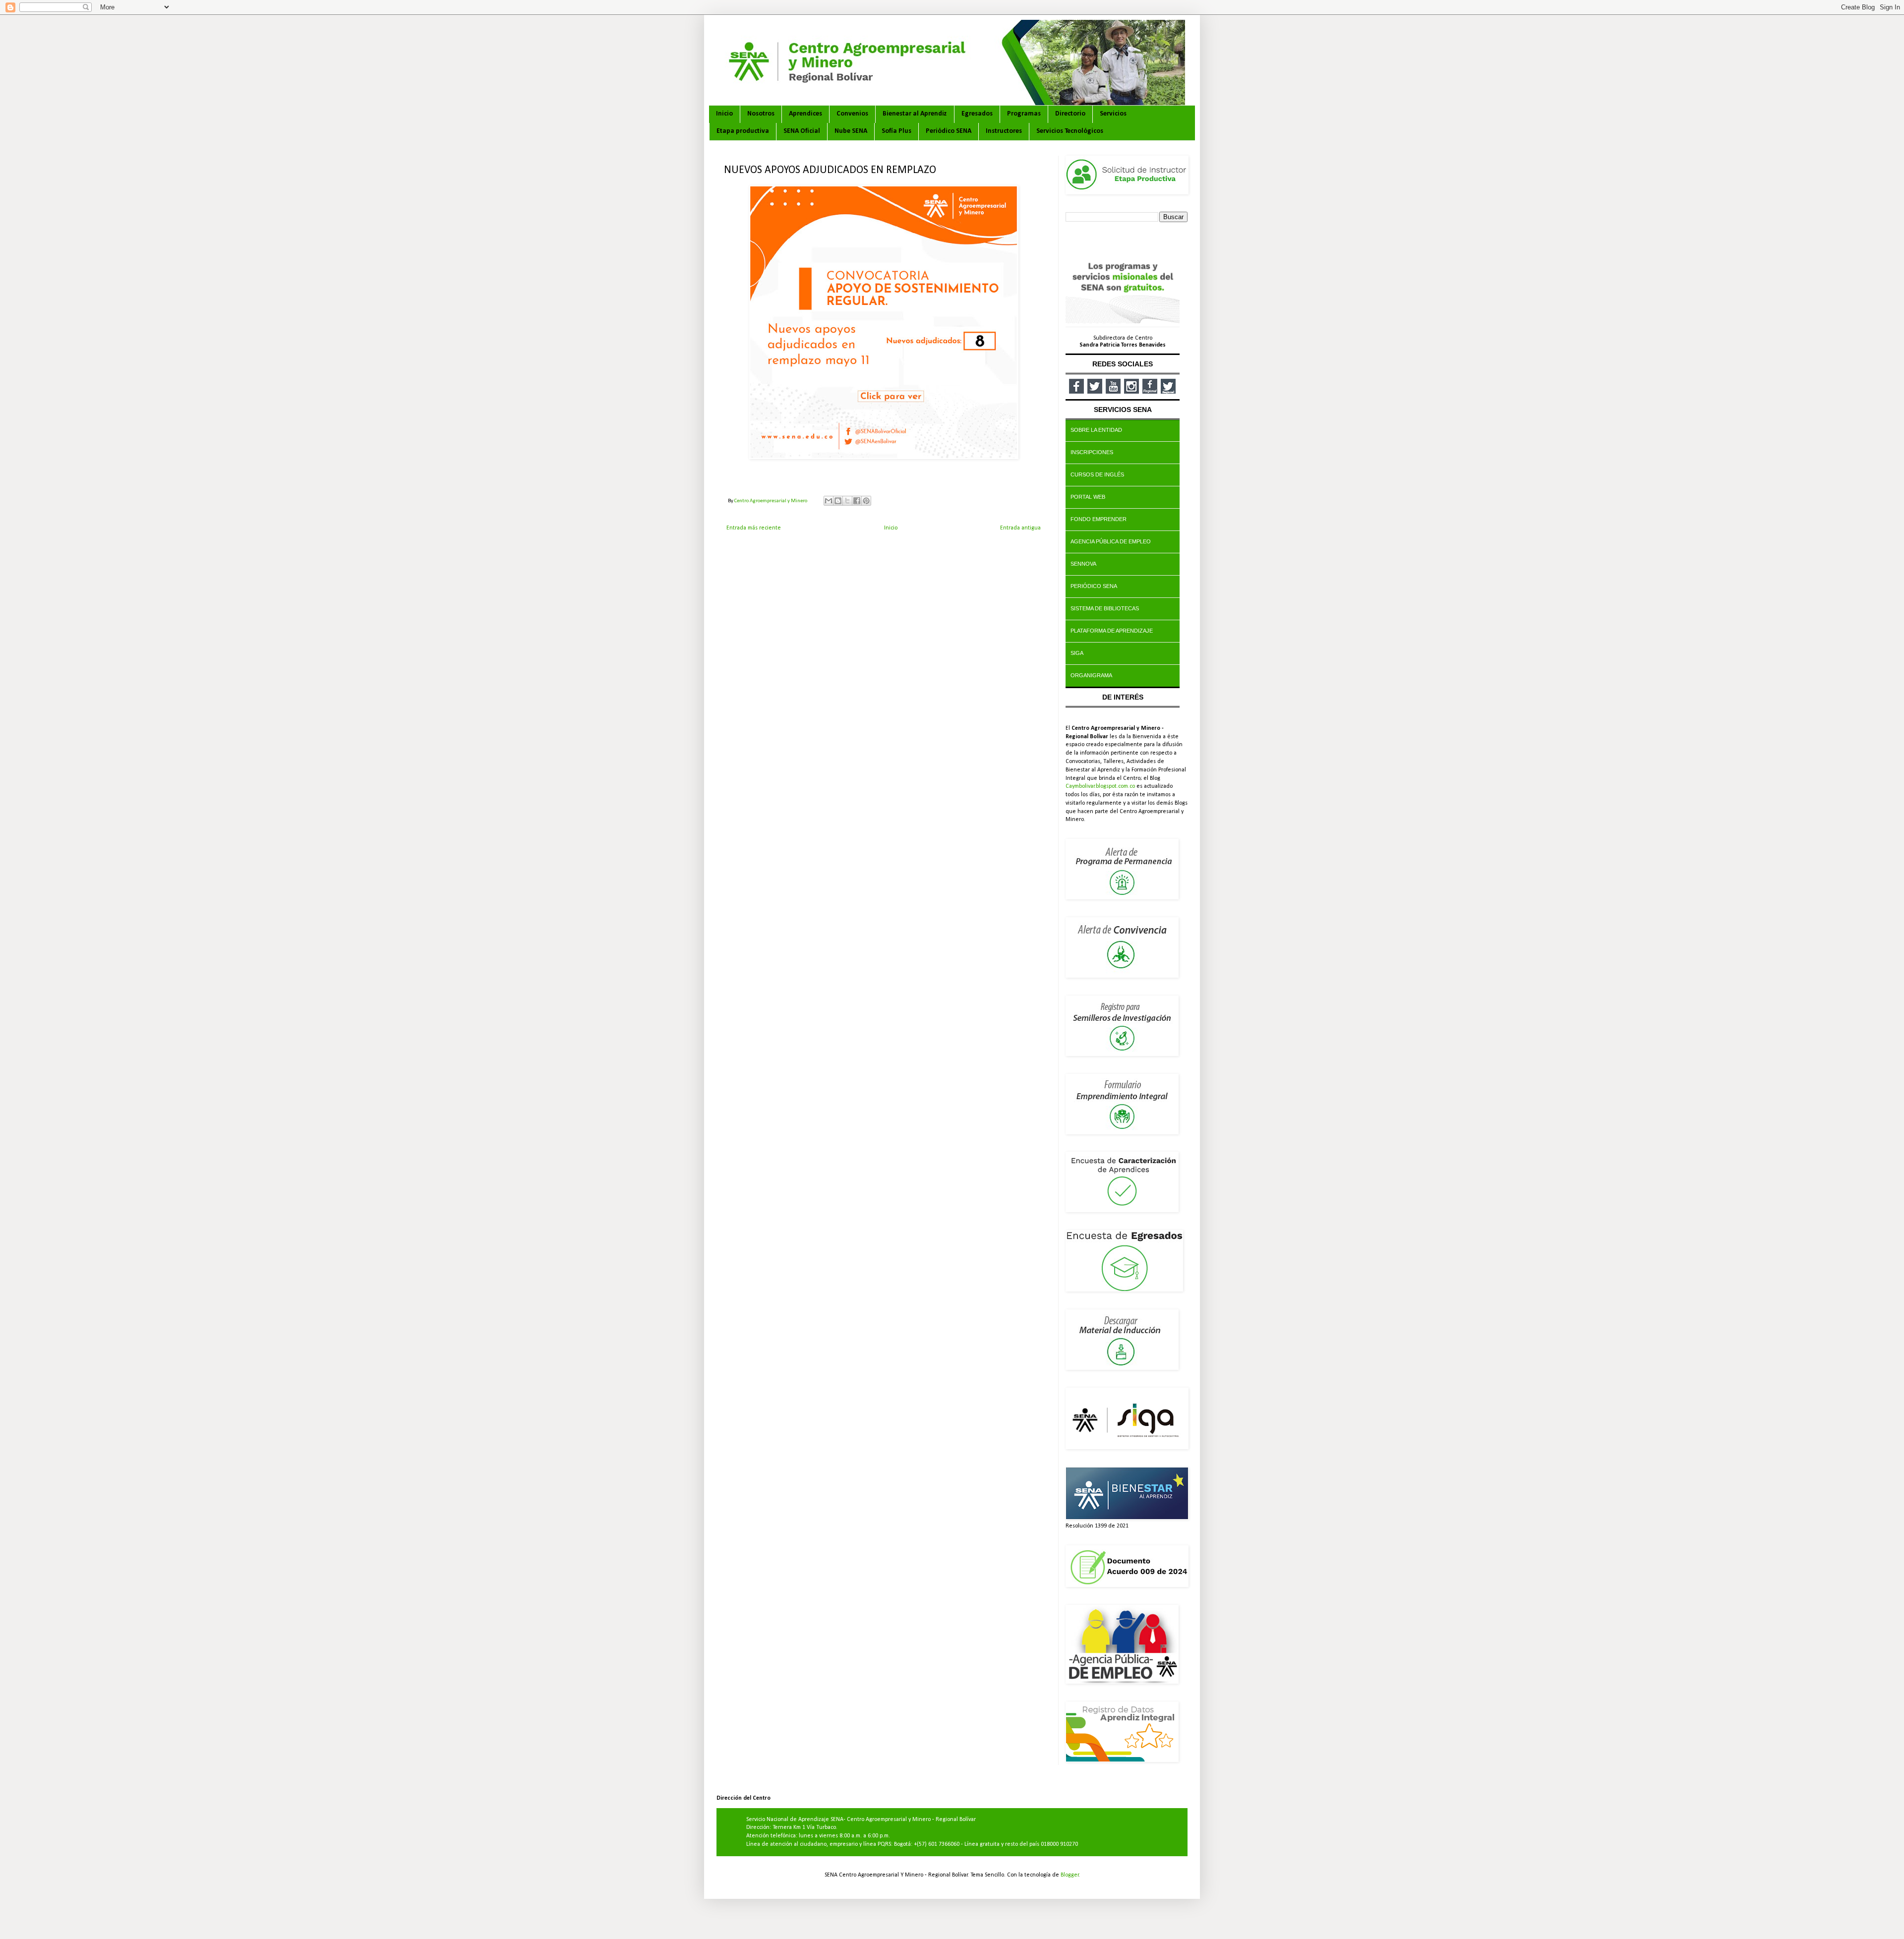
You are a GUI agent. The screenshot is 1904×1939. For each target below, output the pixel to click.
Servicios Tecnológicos (1070, 131)
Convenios (852, 114)
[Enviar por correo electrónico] (829, 501)
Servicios (1113, 114)
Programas (1024, 114)
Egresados (977, 114)
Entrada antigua (1020, 528)
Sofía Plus (896, 131)
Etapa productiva (743, 131)
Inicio (724, 114)
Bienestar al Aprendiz (915, 114)
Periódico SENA (949, 131)
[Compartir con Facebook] (857, 501)
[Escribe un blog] (838, 501)
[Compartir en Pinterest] (866, 501)
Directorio (1070, 114)
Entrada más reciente (754, 528)
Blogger (1070, 1875)
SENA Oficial (802, 131)
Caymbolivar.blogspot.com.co (1100, 786)
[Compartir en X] (847, 501)
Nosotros (761, 114)
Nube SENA (851, 131)
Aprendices (805, 114)
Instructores (1004, 131)
